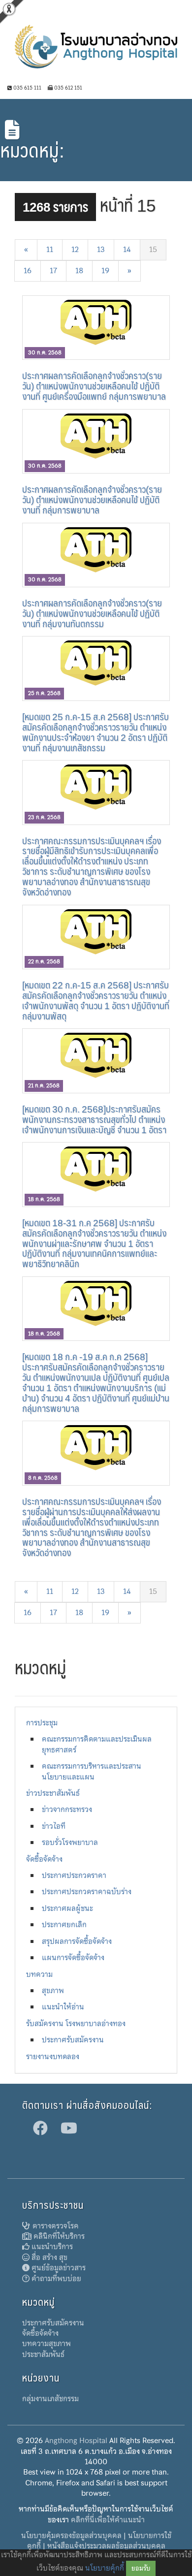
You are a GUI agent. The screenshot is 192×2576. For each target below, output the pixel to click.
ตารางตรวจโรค (55, 2226)
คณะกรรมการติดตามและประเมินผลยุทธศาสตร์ (97, 1744)
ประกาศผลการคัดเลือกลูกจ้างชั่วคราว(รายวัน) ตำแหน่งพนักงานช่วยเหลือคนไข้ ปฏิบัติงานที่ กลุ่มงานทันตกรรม (92, 613)
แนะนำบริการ (51, 2247)
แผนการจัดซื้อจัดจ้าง (73, 1958)
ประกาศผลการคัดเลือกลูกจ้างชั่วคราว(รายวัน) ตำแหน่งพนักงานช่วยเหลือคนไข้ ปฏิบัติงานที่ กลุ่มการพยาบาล (92, 499)
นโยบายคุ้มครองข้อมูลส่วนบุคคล (71, 2536)
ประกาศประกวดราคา (74, 1876)
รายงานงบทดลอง (53, 2057)
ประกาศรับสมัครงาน (73, 2040)
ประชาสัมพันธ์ (43, 2354)
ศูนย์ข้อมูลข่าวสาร (58, 2268)
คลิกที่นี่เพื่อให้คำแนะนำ (108, 2520)
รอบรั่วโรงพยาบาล (70, 1843)
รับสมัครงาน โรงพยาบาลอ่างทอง (76, 2024)
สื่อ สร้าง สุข (48, 2258)
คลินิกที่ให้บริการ (58, 2236)
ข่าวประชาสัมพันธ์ (53, 1793)
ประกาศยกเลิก (64, 1925)
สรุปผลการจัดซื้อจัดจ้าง (77, 1941)
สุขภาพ (53, 1991)
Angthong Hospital (76, 2441)
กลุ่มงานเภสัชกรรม (50, 2399)
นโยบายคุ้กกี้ (105, 2568)
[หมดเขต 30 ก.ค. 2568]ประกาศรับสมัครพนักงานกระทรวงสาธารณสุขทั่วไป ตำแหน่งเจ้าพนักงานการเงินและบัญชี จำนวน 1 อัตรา (94, 1119)
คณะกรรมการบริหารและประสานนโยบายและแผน (92, 1771)
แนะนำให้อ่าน (63, 2007)
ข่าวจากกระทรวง (67, 1810)
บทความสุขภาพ (47, 2344)
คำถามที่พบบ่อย (55, 2279)
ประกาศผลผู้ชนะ (67, 1908)
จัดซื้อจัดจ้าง (44, 1859)
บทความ (39, 1974)
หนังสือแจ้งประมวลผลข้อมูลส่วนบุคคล (106, 2546)
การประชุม (42, 1723)
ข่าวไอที (54, 1826)
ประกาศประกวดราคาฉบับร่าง (87, 1892)
